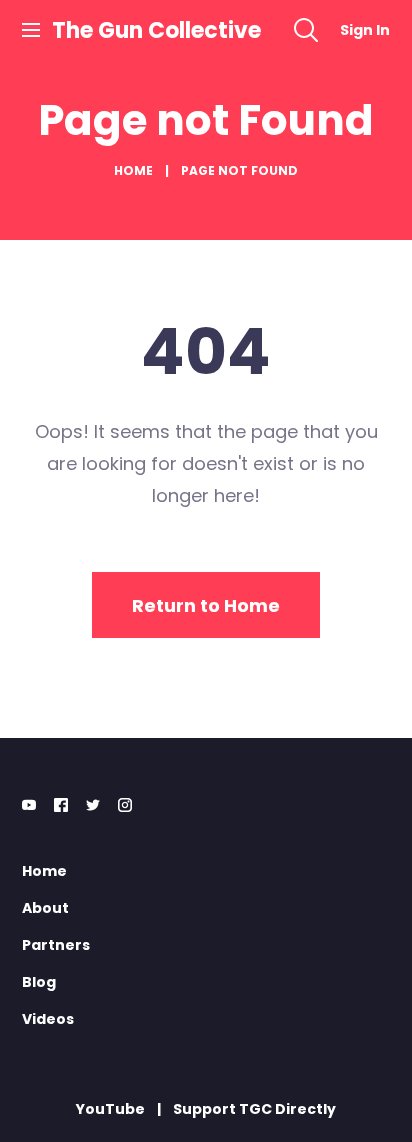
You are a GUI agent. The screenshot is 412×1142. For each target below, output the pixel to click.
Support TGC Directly (254, 1109)
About (45, 908)
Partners (56, 945)
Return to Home (206, 605)
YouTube (110, 1109)
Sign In (365, 30)
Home (133, 170)
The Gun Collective (156, 30)
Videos (48, 1019)
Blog (39, 982)
